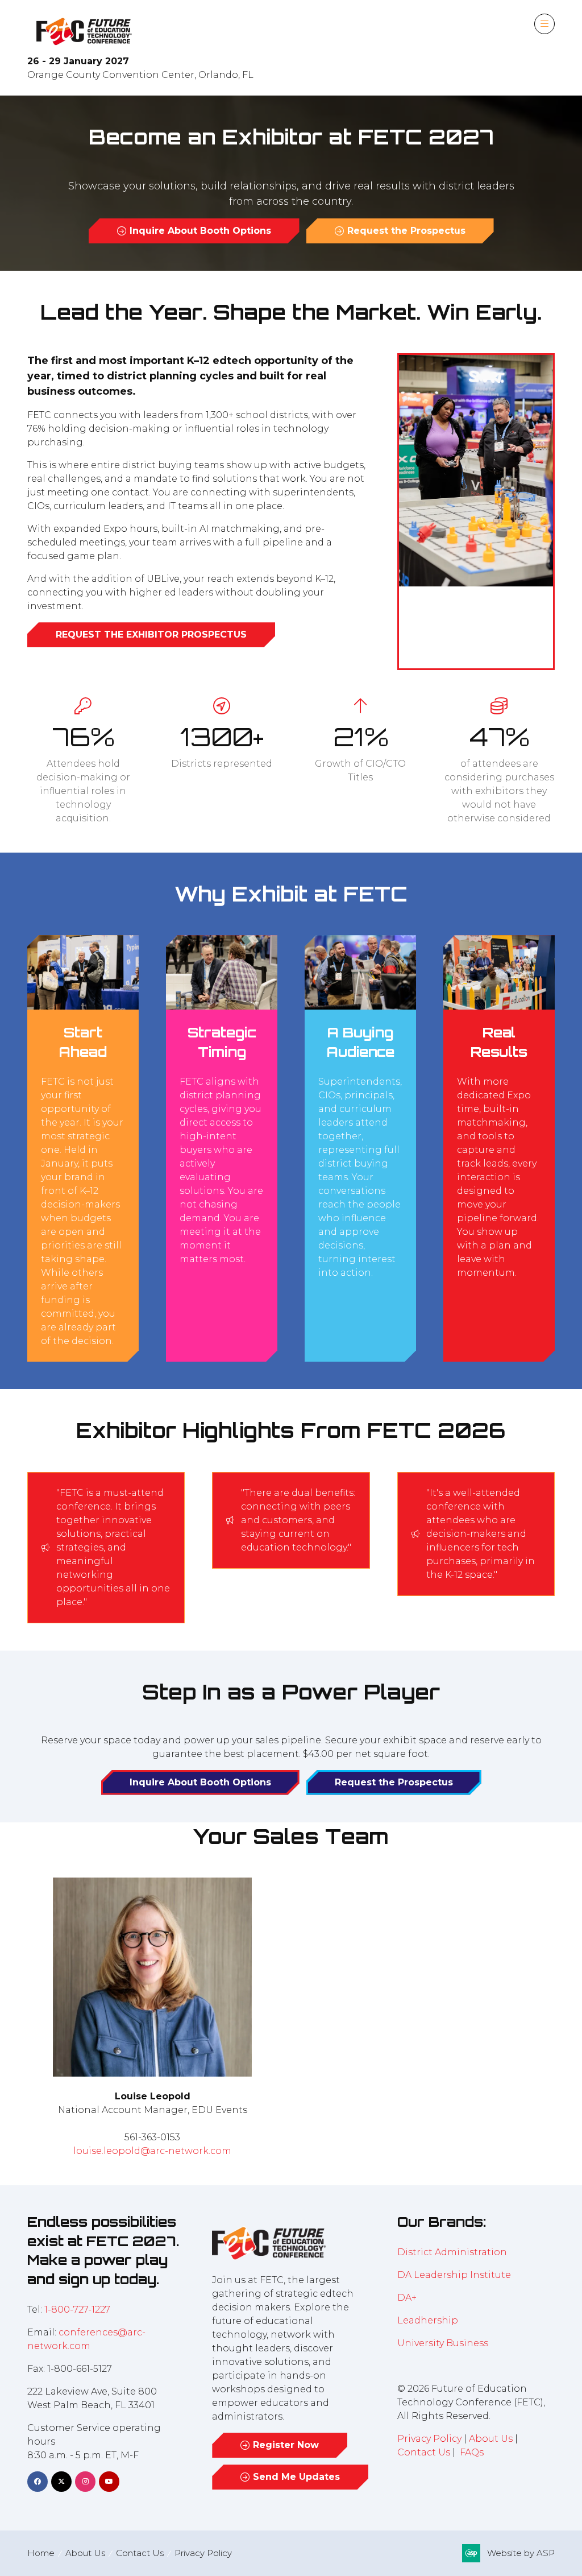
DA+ (407, 2298)
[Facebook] (38, 2482)
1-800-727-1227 (77, 2310)
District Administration (452, 2252)
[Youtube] (109, 2482)
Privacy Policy (429, 2439)
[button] (544, 24)
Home (41, 2553)
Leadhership (428, 2320)
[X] (61, 2482)
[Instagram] (85, 2482)
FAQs (472, 2452)
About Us (491, 2439)
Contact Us (424, 2452)
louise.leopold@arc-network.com (152, 2151)
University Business (443, 2343)
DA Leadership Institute (455, 2275)
